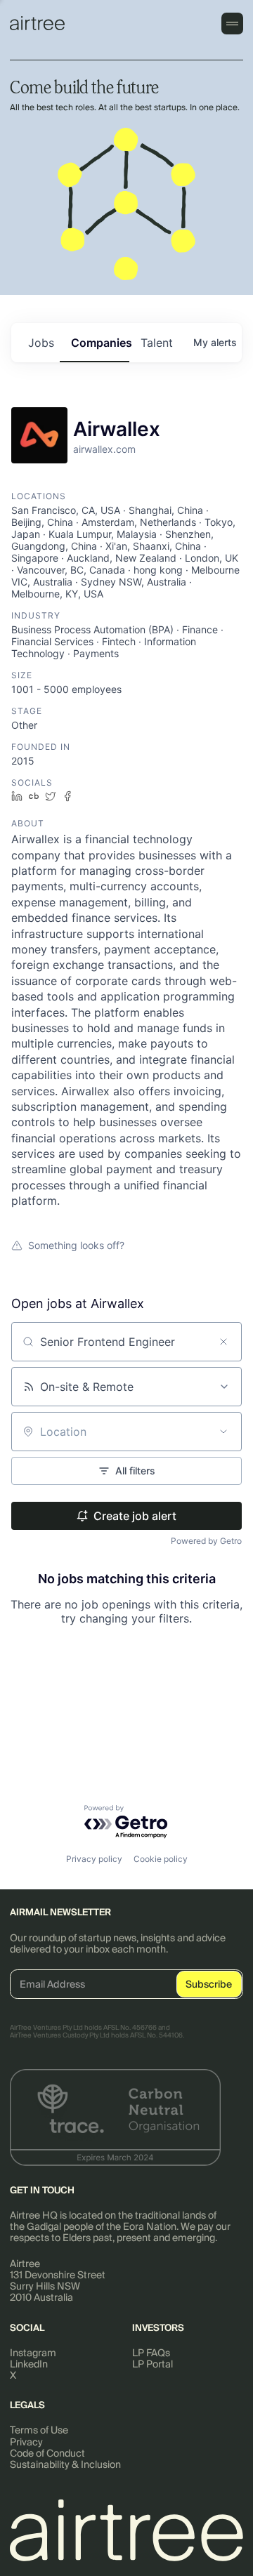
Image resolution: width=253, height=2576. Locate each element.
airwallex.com (104, 449)
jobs (41, 343)
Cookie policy (161, 1859)
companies (100, 343)
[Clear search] (223, 1342)
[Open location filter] (223, 1432)
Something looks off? (76, 1245)
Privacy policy (94, 1859)
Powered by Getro (206, 1541)
